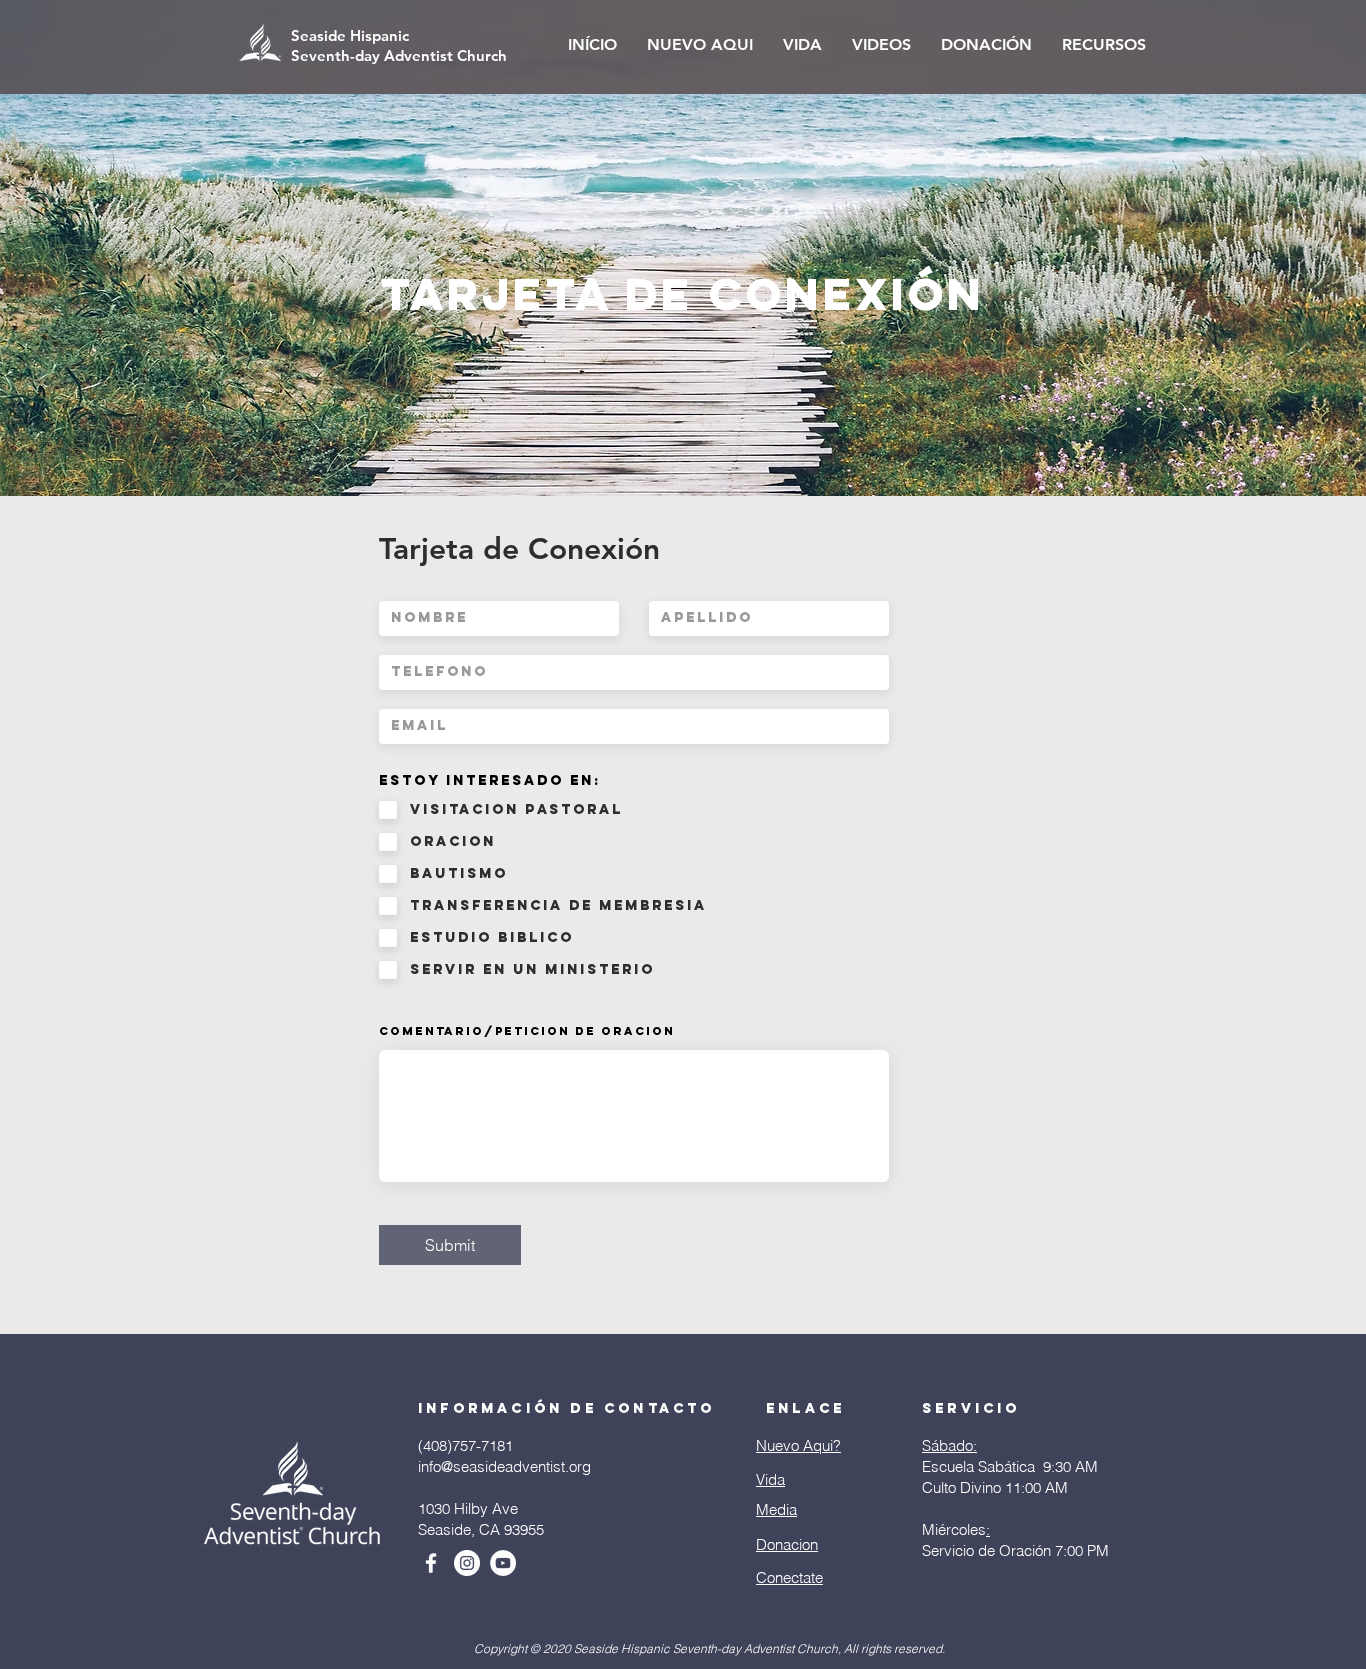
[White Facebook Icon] (431, 1563)
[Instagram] (467, 1563)
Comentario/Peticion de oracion (527, 1031)
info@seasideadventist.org (504, 1466)
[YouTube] (503, 1563)
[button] (700, 45)
